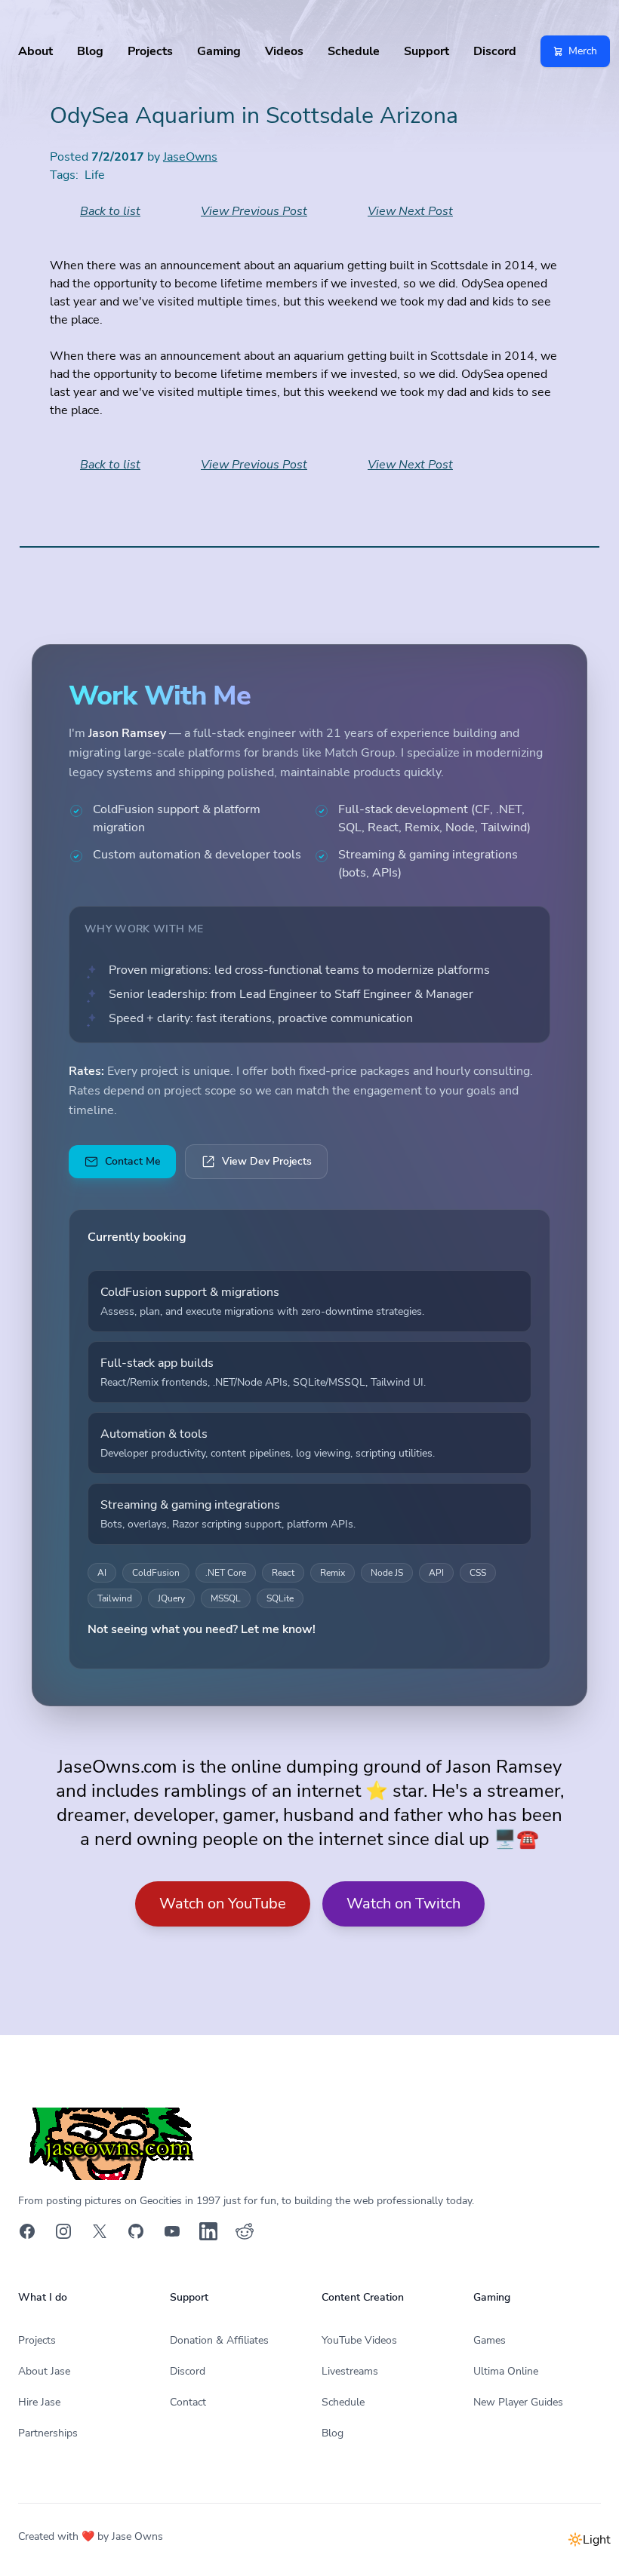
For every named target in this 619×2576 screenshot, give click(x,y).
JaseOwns (190, 157)
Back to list (110, 211)
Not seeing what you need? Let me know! (202, 1629)
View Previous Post (254, 211)
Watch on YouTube (223, 1904)
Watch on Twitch (403, 1904)
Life (95, 175)
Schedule (354, 51)
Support (427, 51)
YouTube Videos (359, 2340)
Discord (495, 51)
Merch (583, 51)
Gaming (219, 51)
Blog (90, 51)
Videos (284, 51)
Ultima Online (506, 2371)
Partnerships (48, 2433)
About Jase (44, 2371)
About (35, 51)
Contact (188, 2402)
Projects (150, 51)
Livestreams (350, 2371)
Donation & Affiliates (219, 2340)
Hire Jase (39, 2402)
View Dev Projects (267, 1161)
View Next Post (410, 211)
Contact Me (133, 1161)
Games (490, 2340)
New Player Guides (518, 2402)
